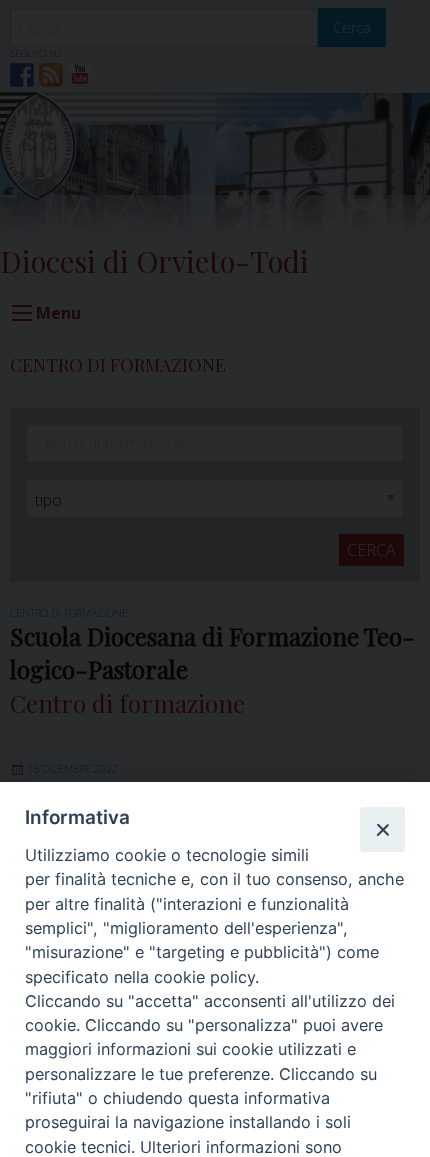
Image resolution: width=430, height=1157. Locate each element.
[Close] (382, 829)
